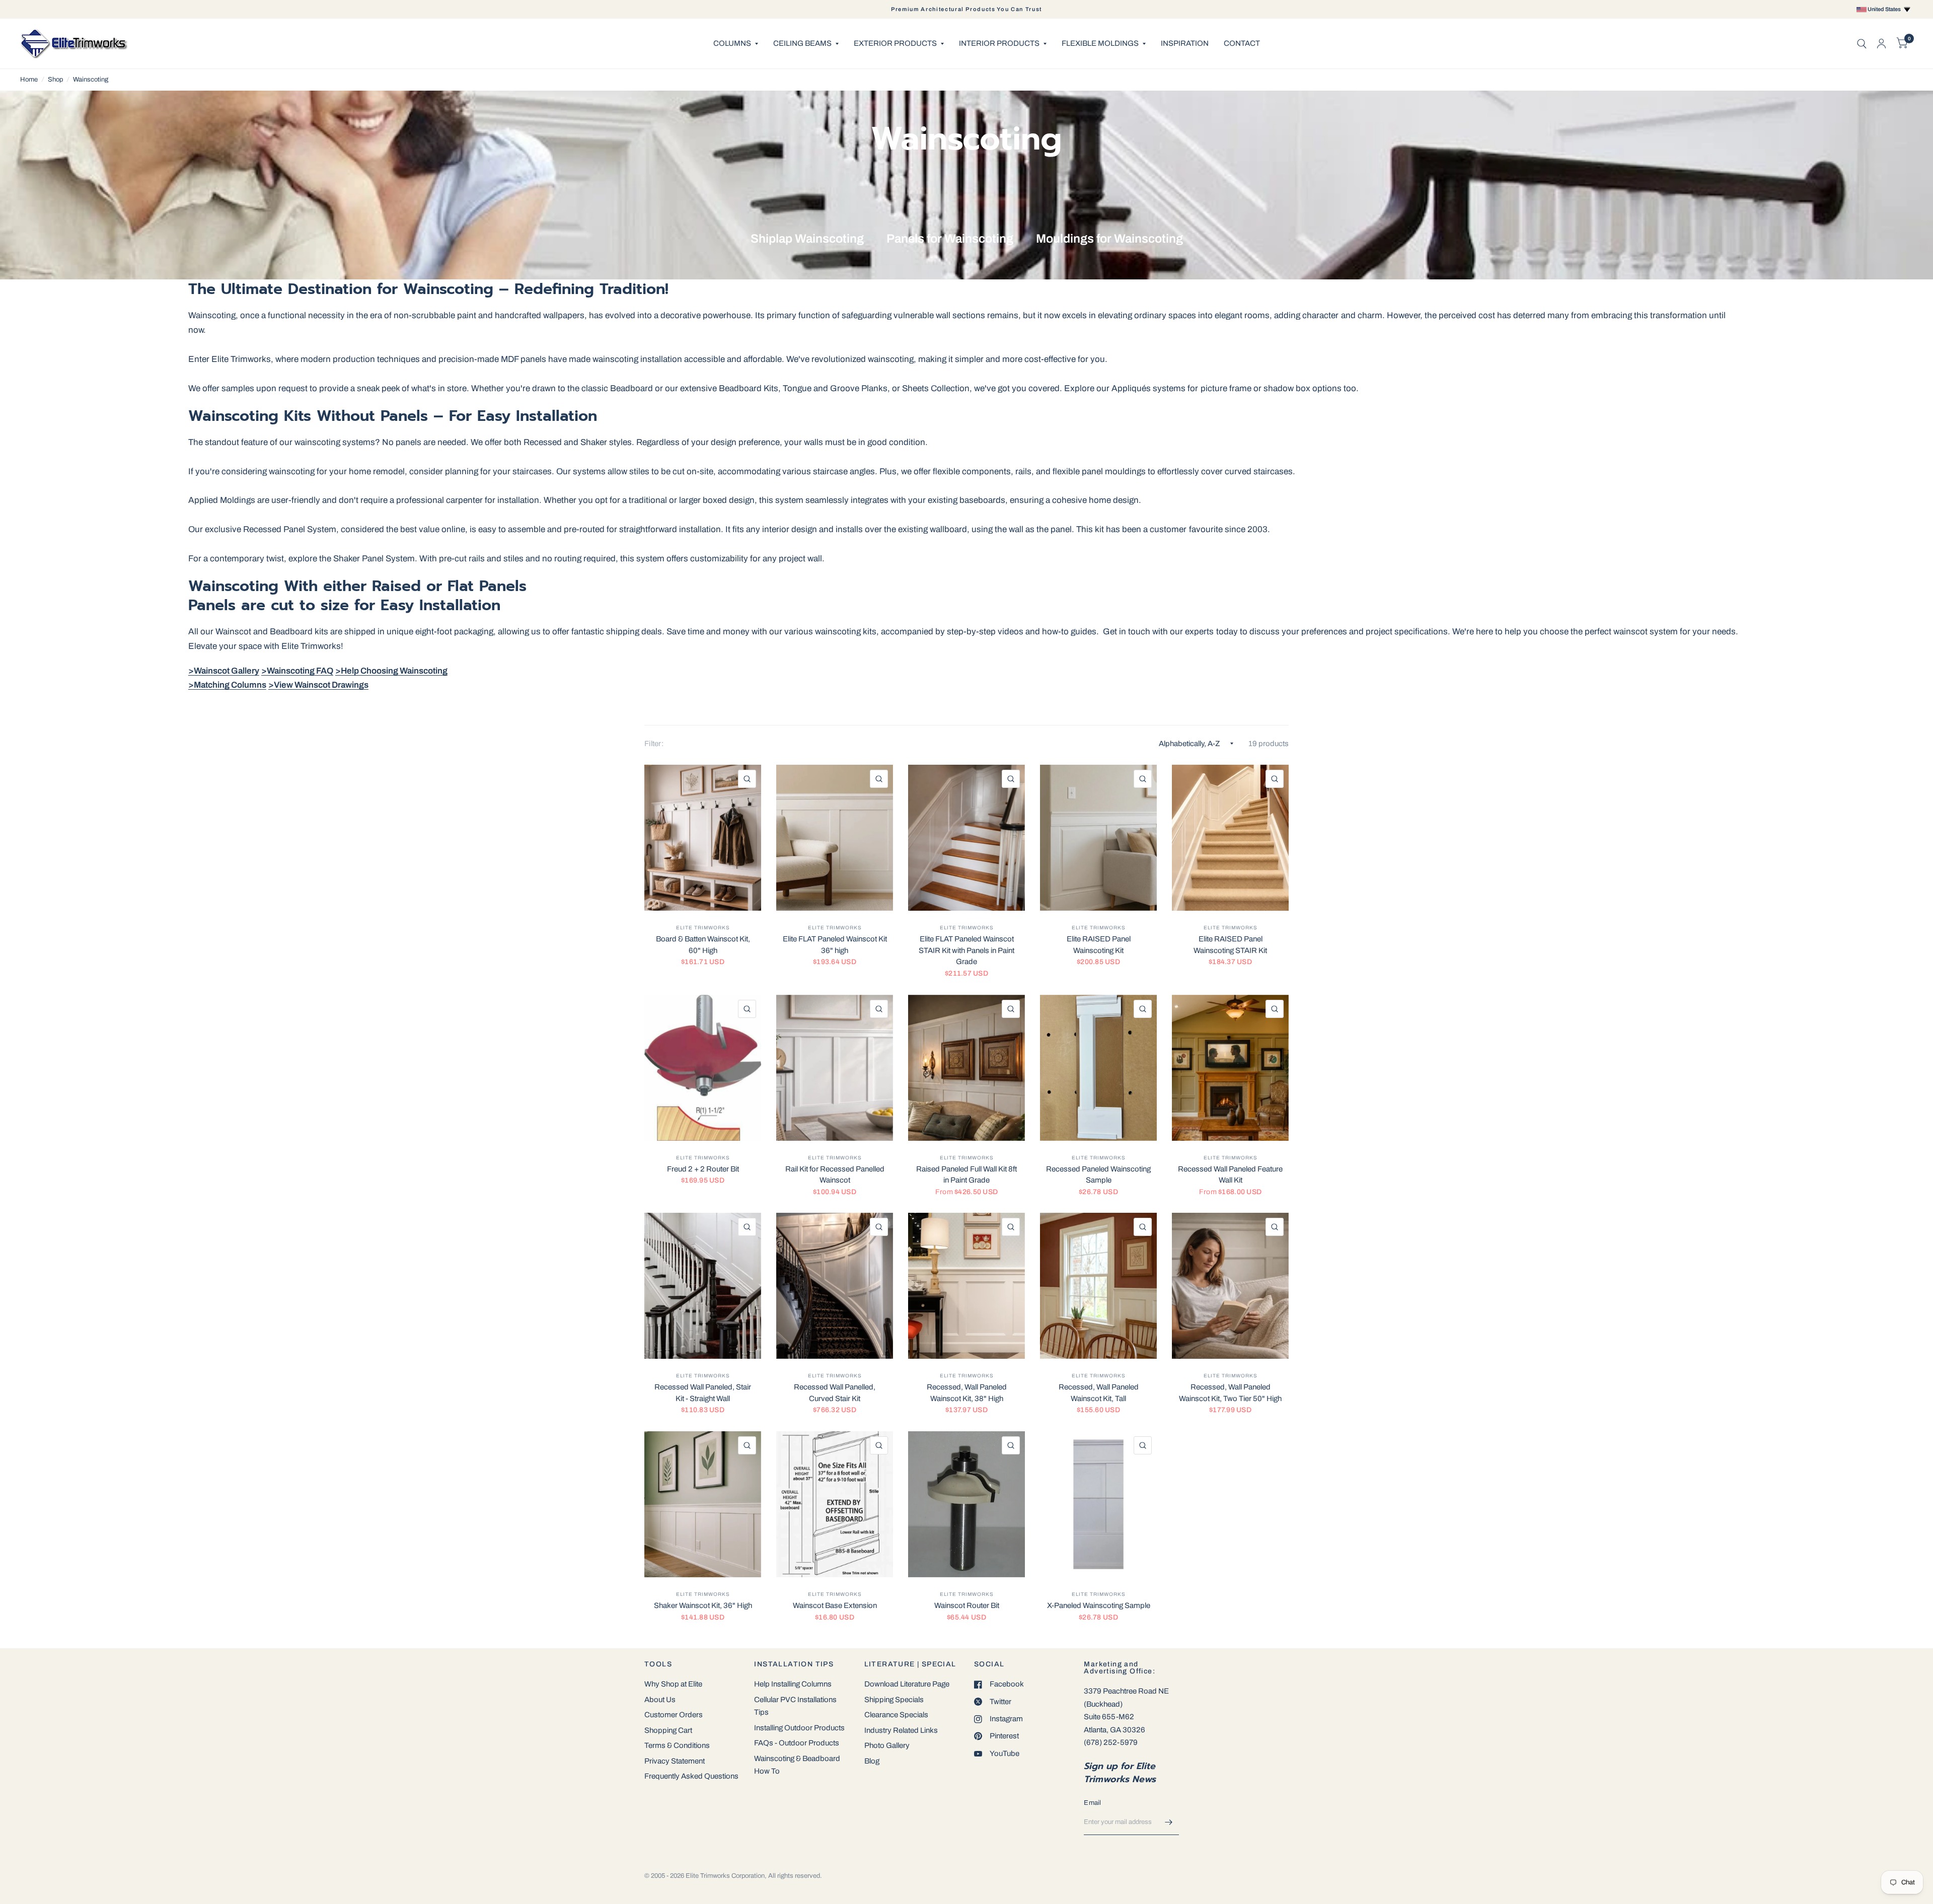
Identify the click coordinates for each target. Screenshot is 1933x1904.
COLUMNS (732, 43)
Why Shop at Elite (673, 1684)
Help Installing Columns (793, 1684)
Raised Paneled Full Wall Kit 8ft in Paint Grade (966, 1175)
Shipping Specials (894, 1700)
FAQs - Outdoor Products (797, 1743)
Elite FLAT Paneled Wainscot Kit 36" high (835, 945)
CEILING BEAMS (802, 43)
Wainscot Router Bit (967, 1605)
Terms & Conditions (677, 1745)
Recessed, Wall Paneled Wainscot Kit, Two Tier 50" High (1230, 1393)
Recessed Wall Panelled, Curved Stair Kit (835, 1393)
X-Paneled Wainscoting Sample (1099, 1605)
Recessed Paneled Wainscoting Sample (1098, 1175)
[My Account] (1881, 44)
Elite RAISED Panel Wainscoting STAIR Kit (1230, 945)
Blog (872, 1761)
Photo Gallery (887, 1745)
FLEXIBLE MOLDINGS (1100, 43)
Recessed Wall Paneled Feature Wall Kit (1230, 1175)
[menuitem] (736, 44)
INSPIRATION (1185, 43)
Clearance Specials (896, 1715)
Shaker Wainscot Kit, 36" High (703, 1605)
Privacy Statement (675, 1761)
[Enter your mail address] (1169, 1822)
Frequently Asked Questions (691, 1776)
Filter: (654, 744)
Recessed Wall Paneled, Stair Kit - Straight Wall (703, 1393)
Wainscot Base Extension (835, 1605)
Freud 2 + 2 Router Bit (703, 1169)
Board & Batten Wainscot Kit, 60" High (703, 945)
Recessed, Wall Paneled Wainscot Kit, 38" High (967, 1393)
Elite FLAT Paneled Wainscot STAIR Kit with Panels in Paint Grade (966, 950)
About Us (660, 1700)
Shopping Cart (668, 1730)
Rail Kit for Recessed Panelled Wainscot (835, 1175)
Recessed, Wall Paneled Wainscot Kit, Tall (1099, 1393)
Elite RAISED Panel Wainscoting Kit (1099, 945)
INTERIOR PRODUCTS (999, 43)
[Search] (1862, 44)
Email (1092, 1803)
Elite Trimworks (703, 928)
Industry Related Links (901, 1730)
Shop (55, 80)
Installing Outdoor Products (799, 1728)
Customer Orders (674, 1715)
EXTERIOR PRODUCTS (895, 43)
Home (29, 80)
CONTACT (1242, 43)
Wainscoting (91, 80)
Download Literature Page (907, 1684)
